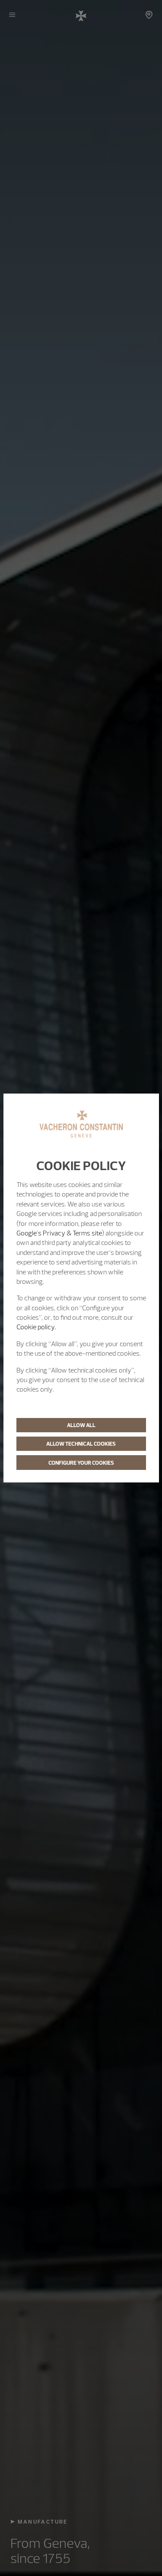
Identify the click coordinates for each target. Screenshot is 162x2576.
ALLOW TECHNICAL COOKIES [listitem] (81, 1444)
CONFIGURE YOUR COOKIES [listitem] (81, 1463)
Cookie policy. (36, 1327)
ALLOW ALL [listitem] (81, 1425)
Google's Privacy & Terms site (59, 1233)
